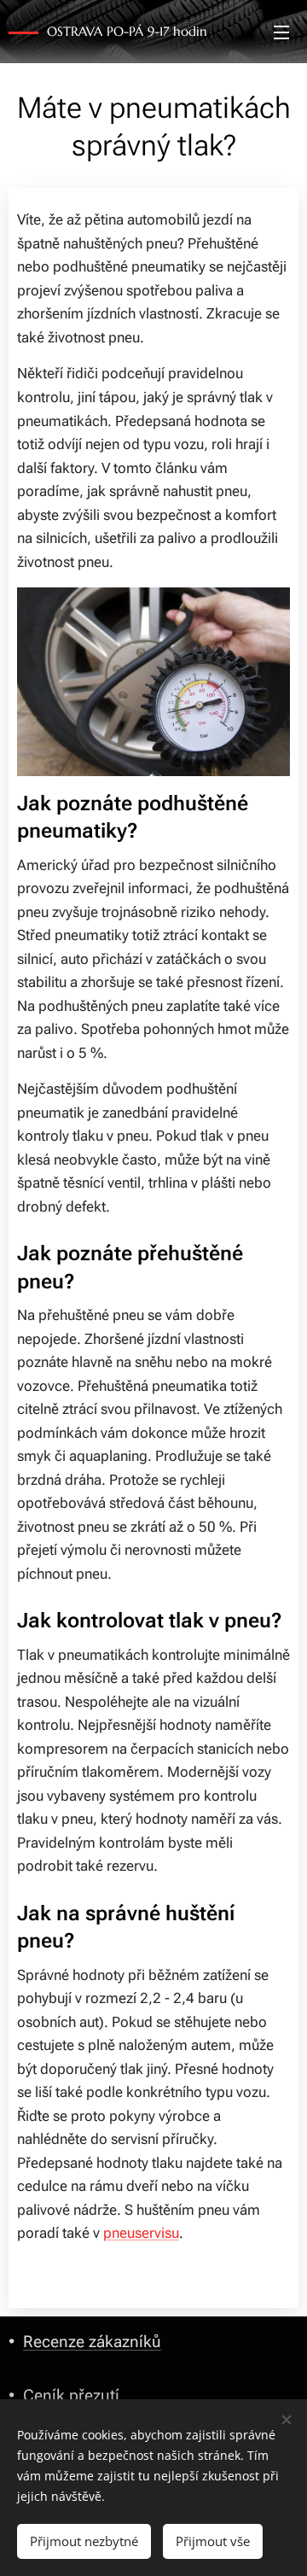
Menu (281, 32)
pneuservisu (141, 2233)
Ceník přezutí (71, 2395)
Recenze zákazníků (92, 2342)
